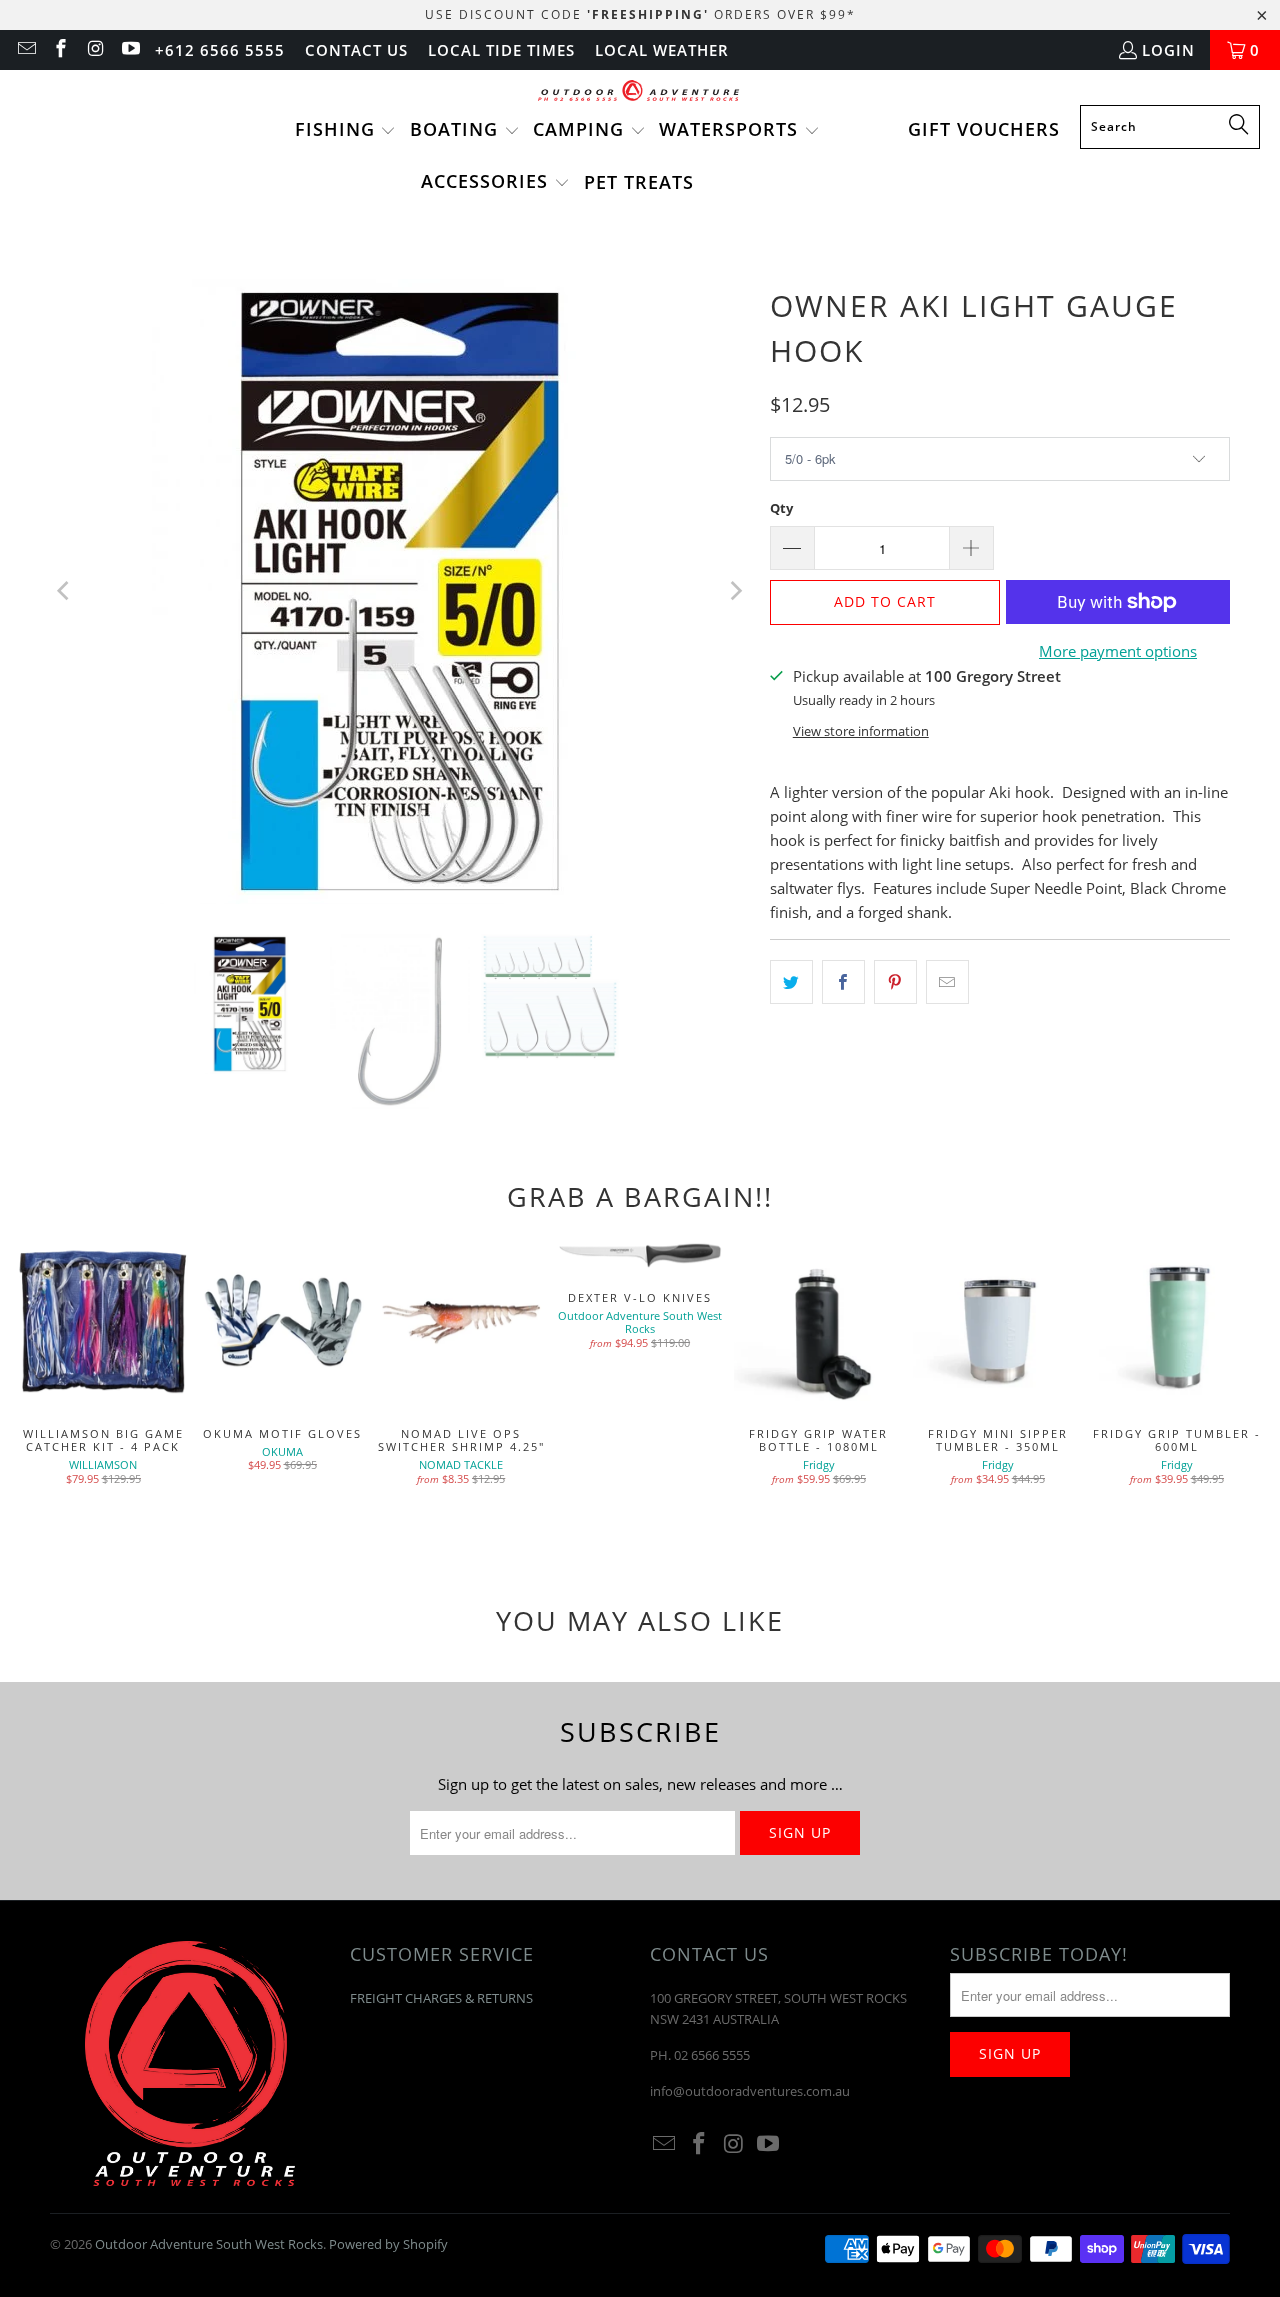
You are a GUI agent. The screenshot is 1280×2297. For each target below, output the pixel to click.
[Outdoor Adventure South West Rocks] (640, 92)
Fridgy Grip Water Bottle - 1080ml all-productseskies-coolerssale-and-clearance (818, 1322)
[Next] (735, 591)
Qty (781, 508)
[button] (346, 131)
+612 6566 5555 (220, 50)
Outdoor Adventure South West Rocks (209, 2244)
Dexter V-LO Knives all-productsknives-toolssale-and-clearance (640, 1254)
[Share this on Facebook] (843, 982)
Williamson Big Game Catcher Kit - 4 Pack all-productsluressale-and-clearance (103, 1322)
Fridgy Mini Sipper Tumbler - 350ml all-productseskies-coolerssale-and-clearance (997, 1322)
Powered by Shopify (388, 2244)
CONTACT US (356, 50)
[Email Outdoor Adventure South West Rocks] (25, 50)
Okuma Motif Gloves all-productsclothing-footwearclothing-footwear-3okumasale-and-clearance (282, 1322)
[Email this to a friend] (947, 982)
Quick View (819, 1365)
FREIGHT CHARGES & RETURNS (441, 1998)
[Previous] (65, 591)
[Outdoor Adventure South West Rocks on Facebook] (60, 50)
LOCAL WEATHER (662, 50)
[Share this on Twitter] (791, 982)
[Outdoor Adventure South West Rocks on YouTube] (129, 50)
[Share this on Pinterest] (895, 982)
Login (1168, 50)
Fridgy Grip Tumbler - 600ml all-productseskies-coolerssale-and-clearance (1176, 1322)
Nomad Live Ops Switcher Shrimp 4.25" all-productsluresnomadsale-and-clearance (461, 1322)
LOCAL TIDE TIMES (501, 50)
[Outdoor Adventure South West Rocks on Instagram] (94, 50)
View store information (861, 731)
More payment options (1118, 651)
